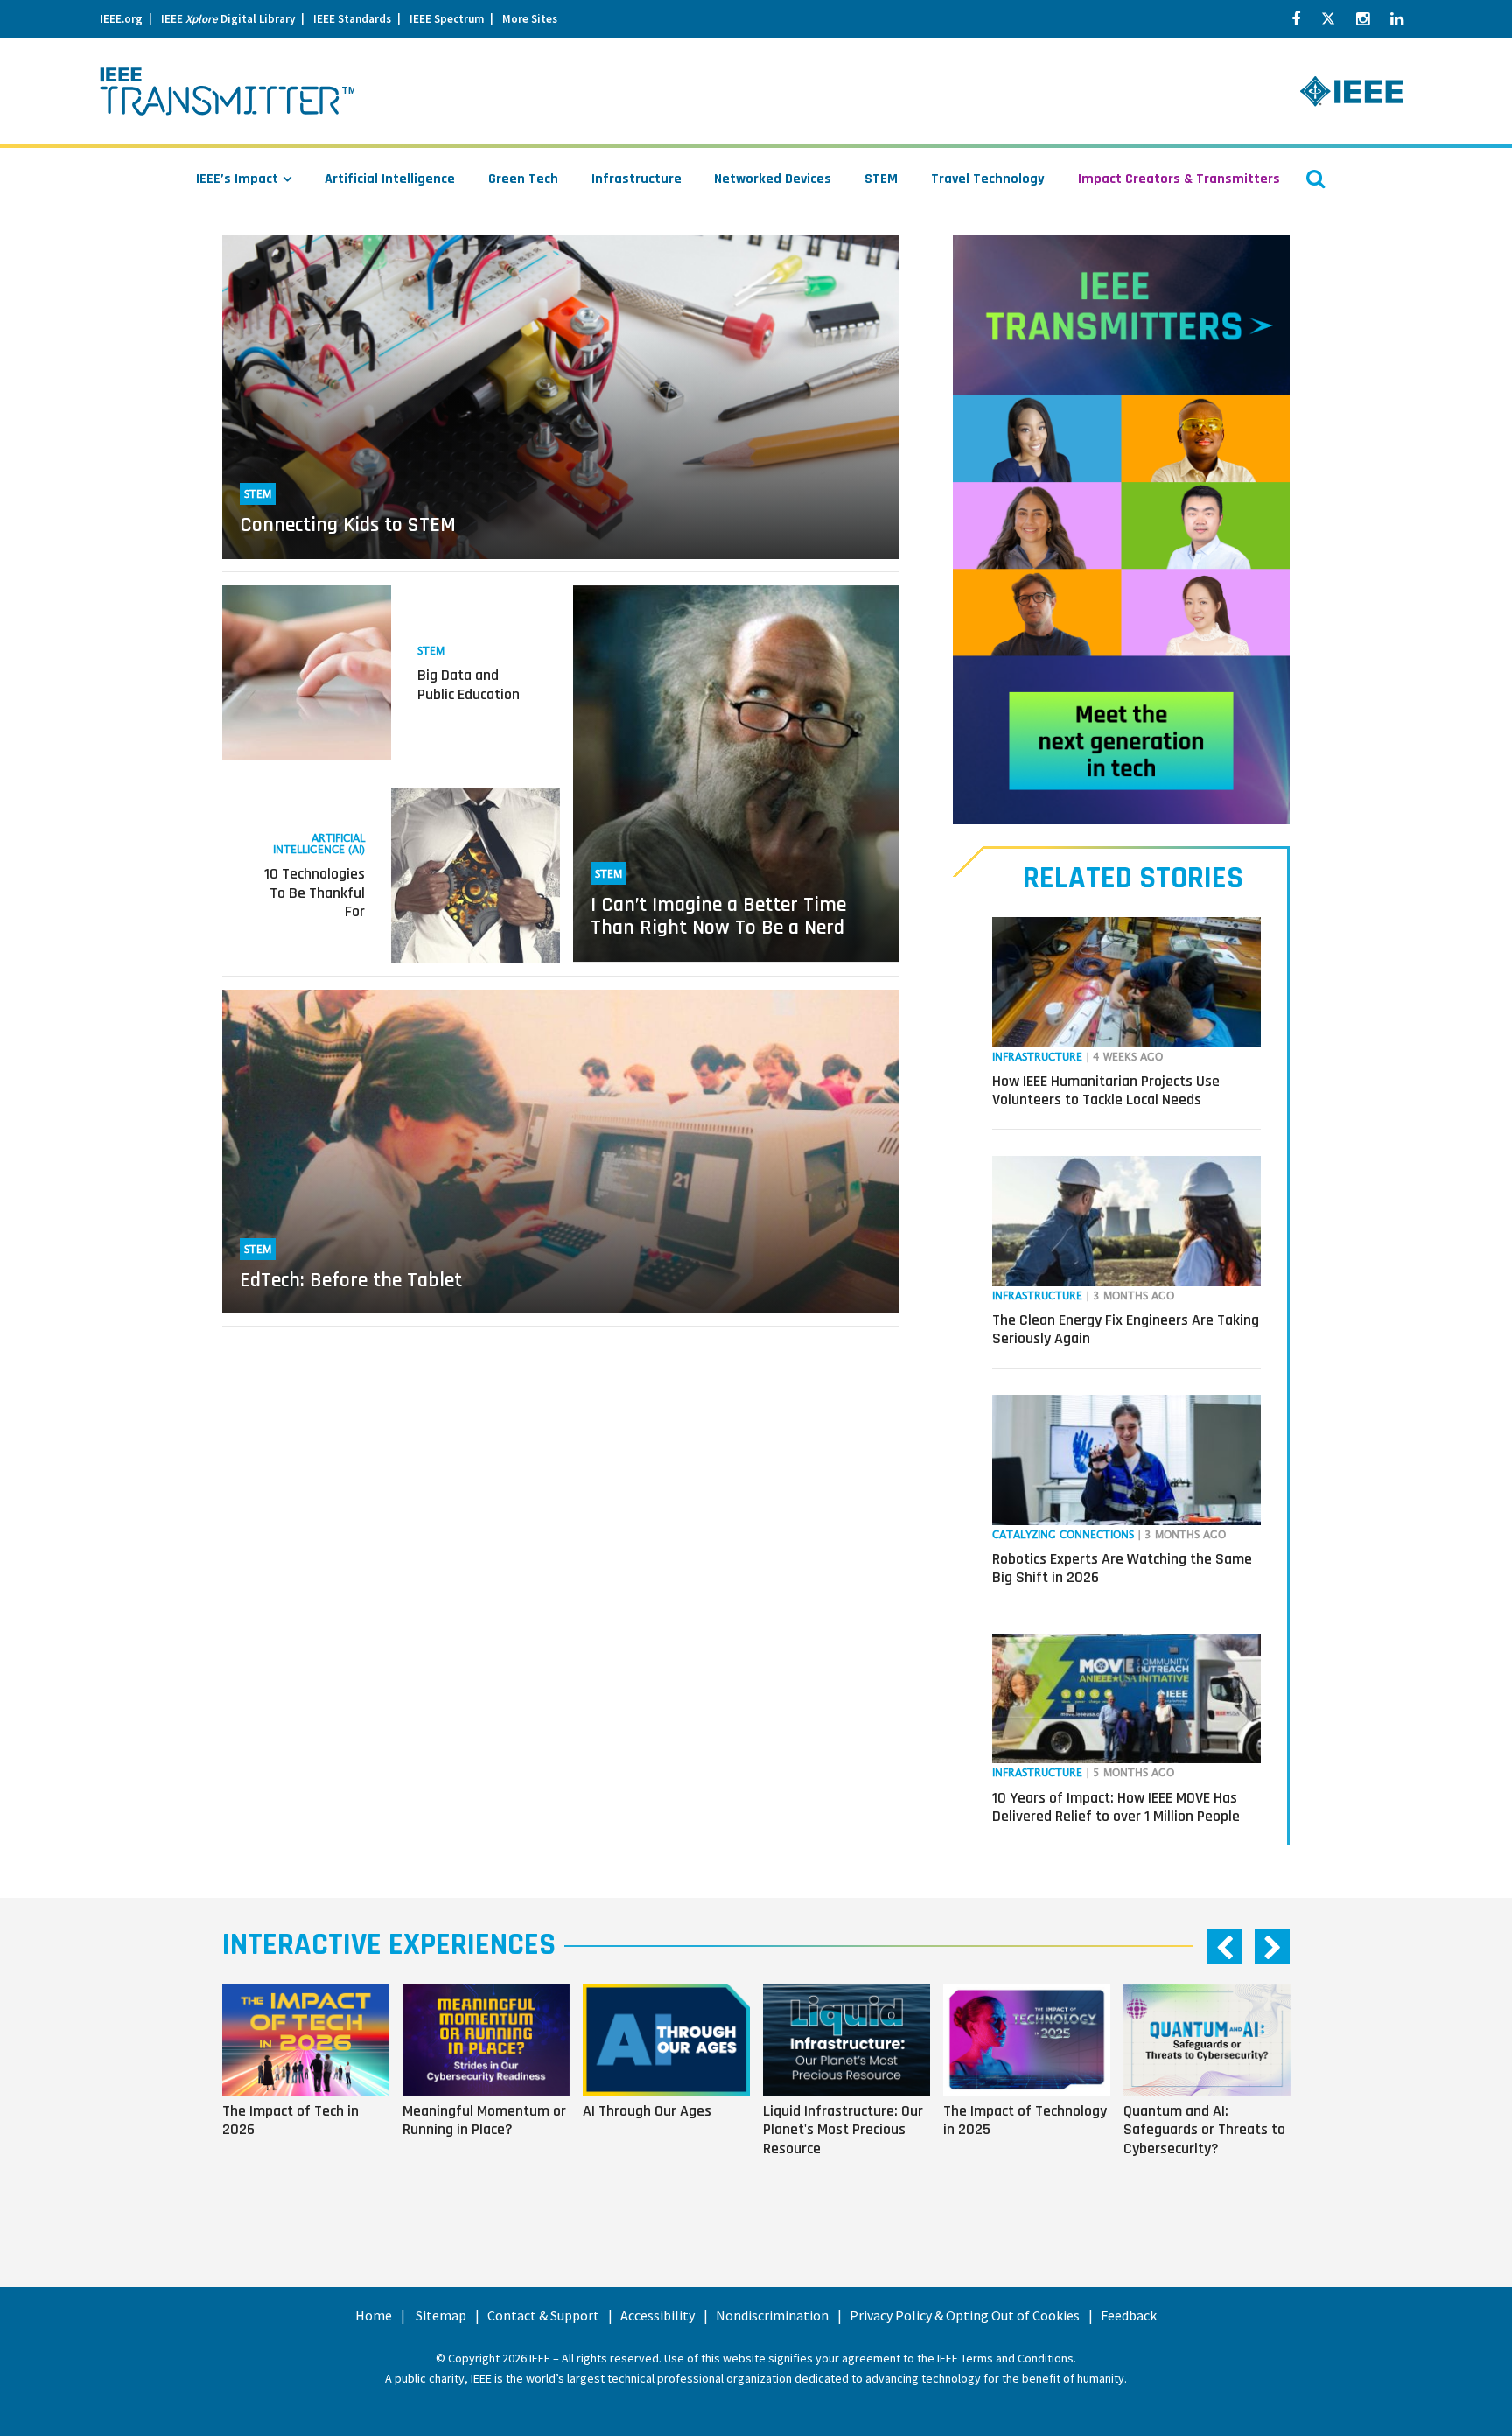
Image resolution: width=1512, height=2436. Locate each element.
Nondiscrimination (772, 2315)
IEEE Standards (352, 19)
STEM (881, 179)
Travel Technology (988, 179)
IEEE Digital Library (228, 19)
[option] (312, 2094)
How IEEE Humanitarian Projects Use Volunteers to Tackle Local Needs (1106, 1091)
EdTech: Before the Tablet (351, 1280)
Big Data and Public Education (469, 685)
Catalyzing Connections (1063, 1535)
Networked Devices (773, 179)
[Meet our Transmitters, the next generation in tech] (1121, 529)
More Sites (530, 19)
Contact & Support (543, 2315)
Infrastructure (637, 179)
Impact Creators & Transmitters (1179, 179)
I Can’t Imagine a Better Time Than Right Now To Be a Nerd (718, 916)
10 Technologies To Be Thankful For (315, 892)
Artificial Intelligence (390, 179)
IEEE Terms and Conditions (1005, 2358)
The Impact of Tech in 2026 (290, 2120)
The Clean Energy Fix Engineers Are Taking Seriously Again (1126, 1330)
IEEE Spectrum (447, 19)
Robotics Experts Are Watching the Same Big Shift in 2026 (1122, 1568)
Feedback (1129, 2315)
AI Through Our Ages (647, 2110)
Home (374, 2315)
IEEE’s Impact (237, 179)
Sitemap (441, 2315)
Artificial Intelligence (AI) (319, 844)
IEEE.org (121, 19)
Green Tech (523, 179)
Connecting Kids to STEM (348, 525)
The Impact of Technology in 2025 (1025, 2120)
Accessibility (658, 2315)
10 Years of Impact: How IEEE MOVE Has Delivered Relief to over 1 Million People (1116, 1807)
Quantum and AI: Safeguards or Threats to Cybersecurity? (1204, 2130)
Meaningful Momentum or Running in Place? (484, 2120)
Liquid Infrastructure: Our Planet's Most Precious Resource (843, 2130)
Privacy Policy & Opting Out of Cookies (965, 2315)
